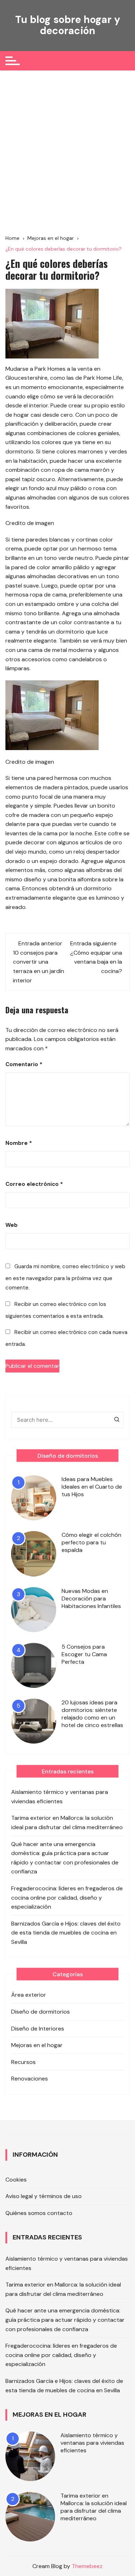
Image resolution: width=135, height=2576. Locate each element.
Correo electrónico (34, 1184)
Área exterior (29, 1995)
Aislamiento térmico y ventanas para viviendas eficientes (60, 1797)
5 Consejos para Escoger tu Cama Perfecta (84, 1654)
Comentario (24, 1064)
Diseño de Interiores (38, 2029)
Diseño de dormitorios (40, 2012)
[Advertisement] (67, 152)
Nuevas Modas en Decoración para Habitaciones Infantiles (91, 1598)
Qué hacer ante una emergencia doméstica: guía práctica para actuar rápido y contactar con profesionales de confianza (65, 1858)
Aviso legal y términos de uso (44, 2196)
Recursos (23, 2062)
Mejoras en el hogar (37, 2045)
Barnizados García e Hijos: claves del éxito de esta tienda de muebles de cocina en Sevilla (66, 1933)
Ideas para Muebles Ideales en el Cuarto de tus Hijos (92, 1487)
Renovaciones (30, 2079)
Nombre (19, 1143)
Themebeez (87, 2566)
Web (12, 1225)
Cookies (16, 2180)
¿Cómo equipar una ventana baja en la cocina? (96, 962)
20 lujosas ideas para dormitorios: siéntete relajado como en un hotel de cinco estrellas (92, 1714)
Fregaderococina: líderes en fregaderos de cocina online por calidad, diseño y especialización (67, 1897)
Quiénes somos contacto (39, 2213)
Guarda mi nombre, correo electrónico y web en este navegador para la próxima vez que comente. (65, 1277)
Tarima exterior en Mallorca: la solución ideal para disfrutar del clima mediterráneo (67, 1823)
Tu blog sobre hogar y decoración (68, 25)
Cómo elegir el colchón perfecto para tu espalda (91, 1542)
